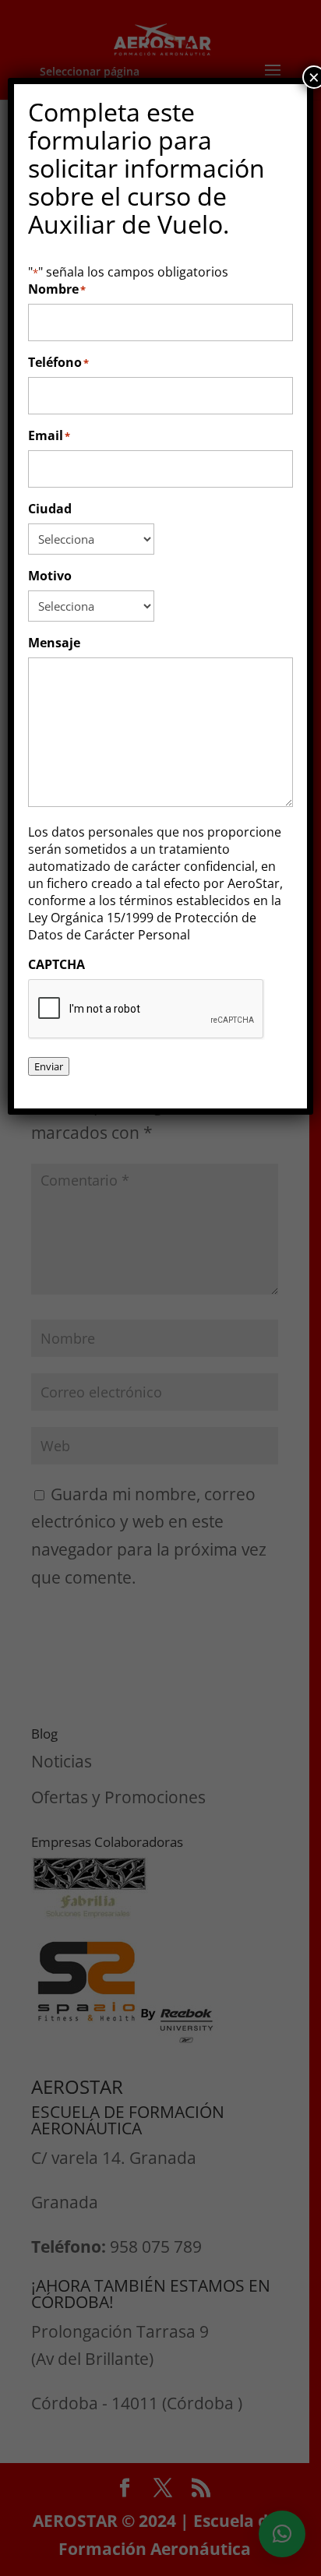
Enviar (49, 1066)
